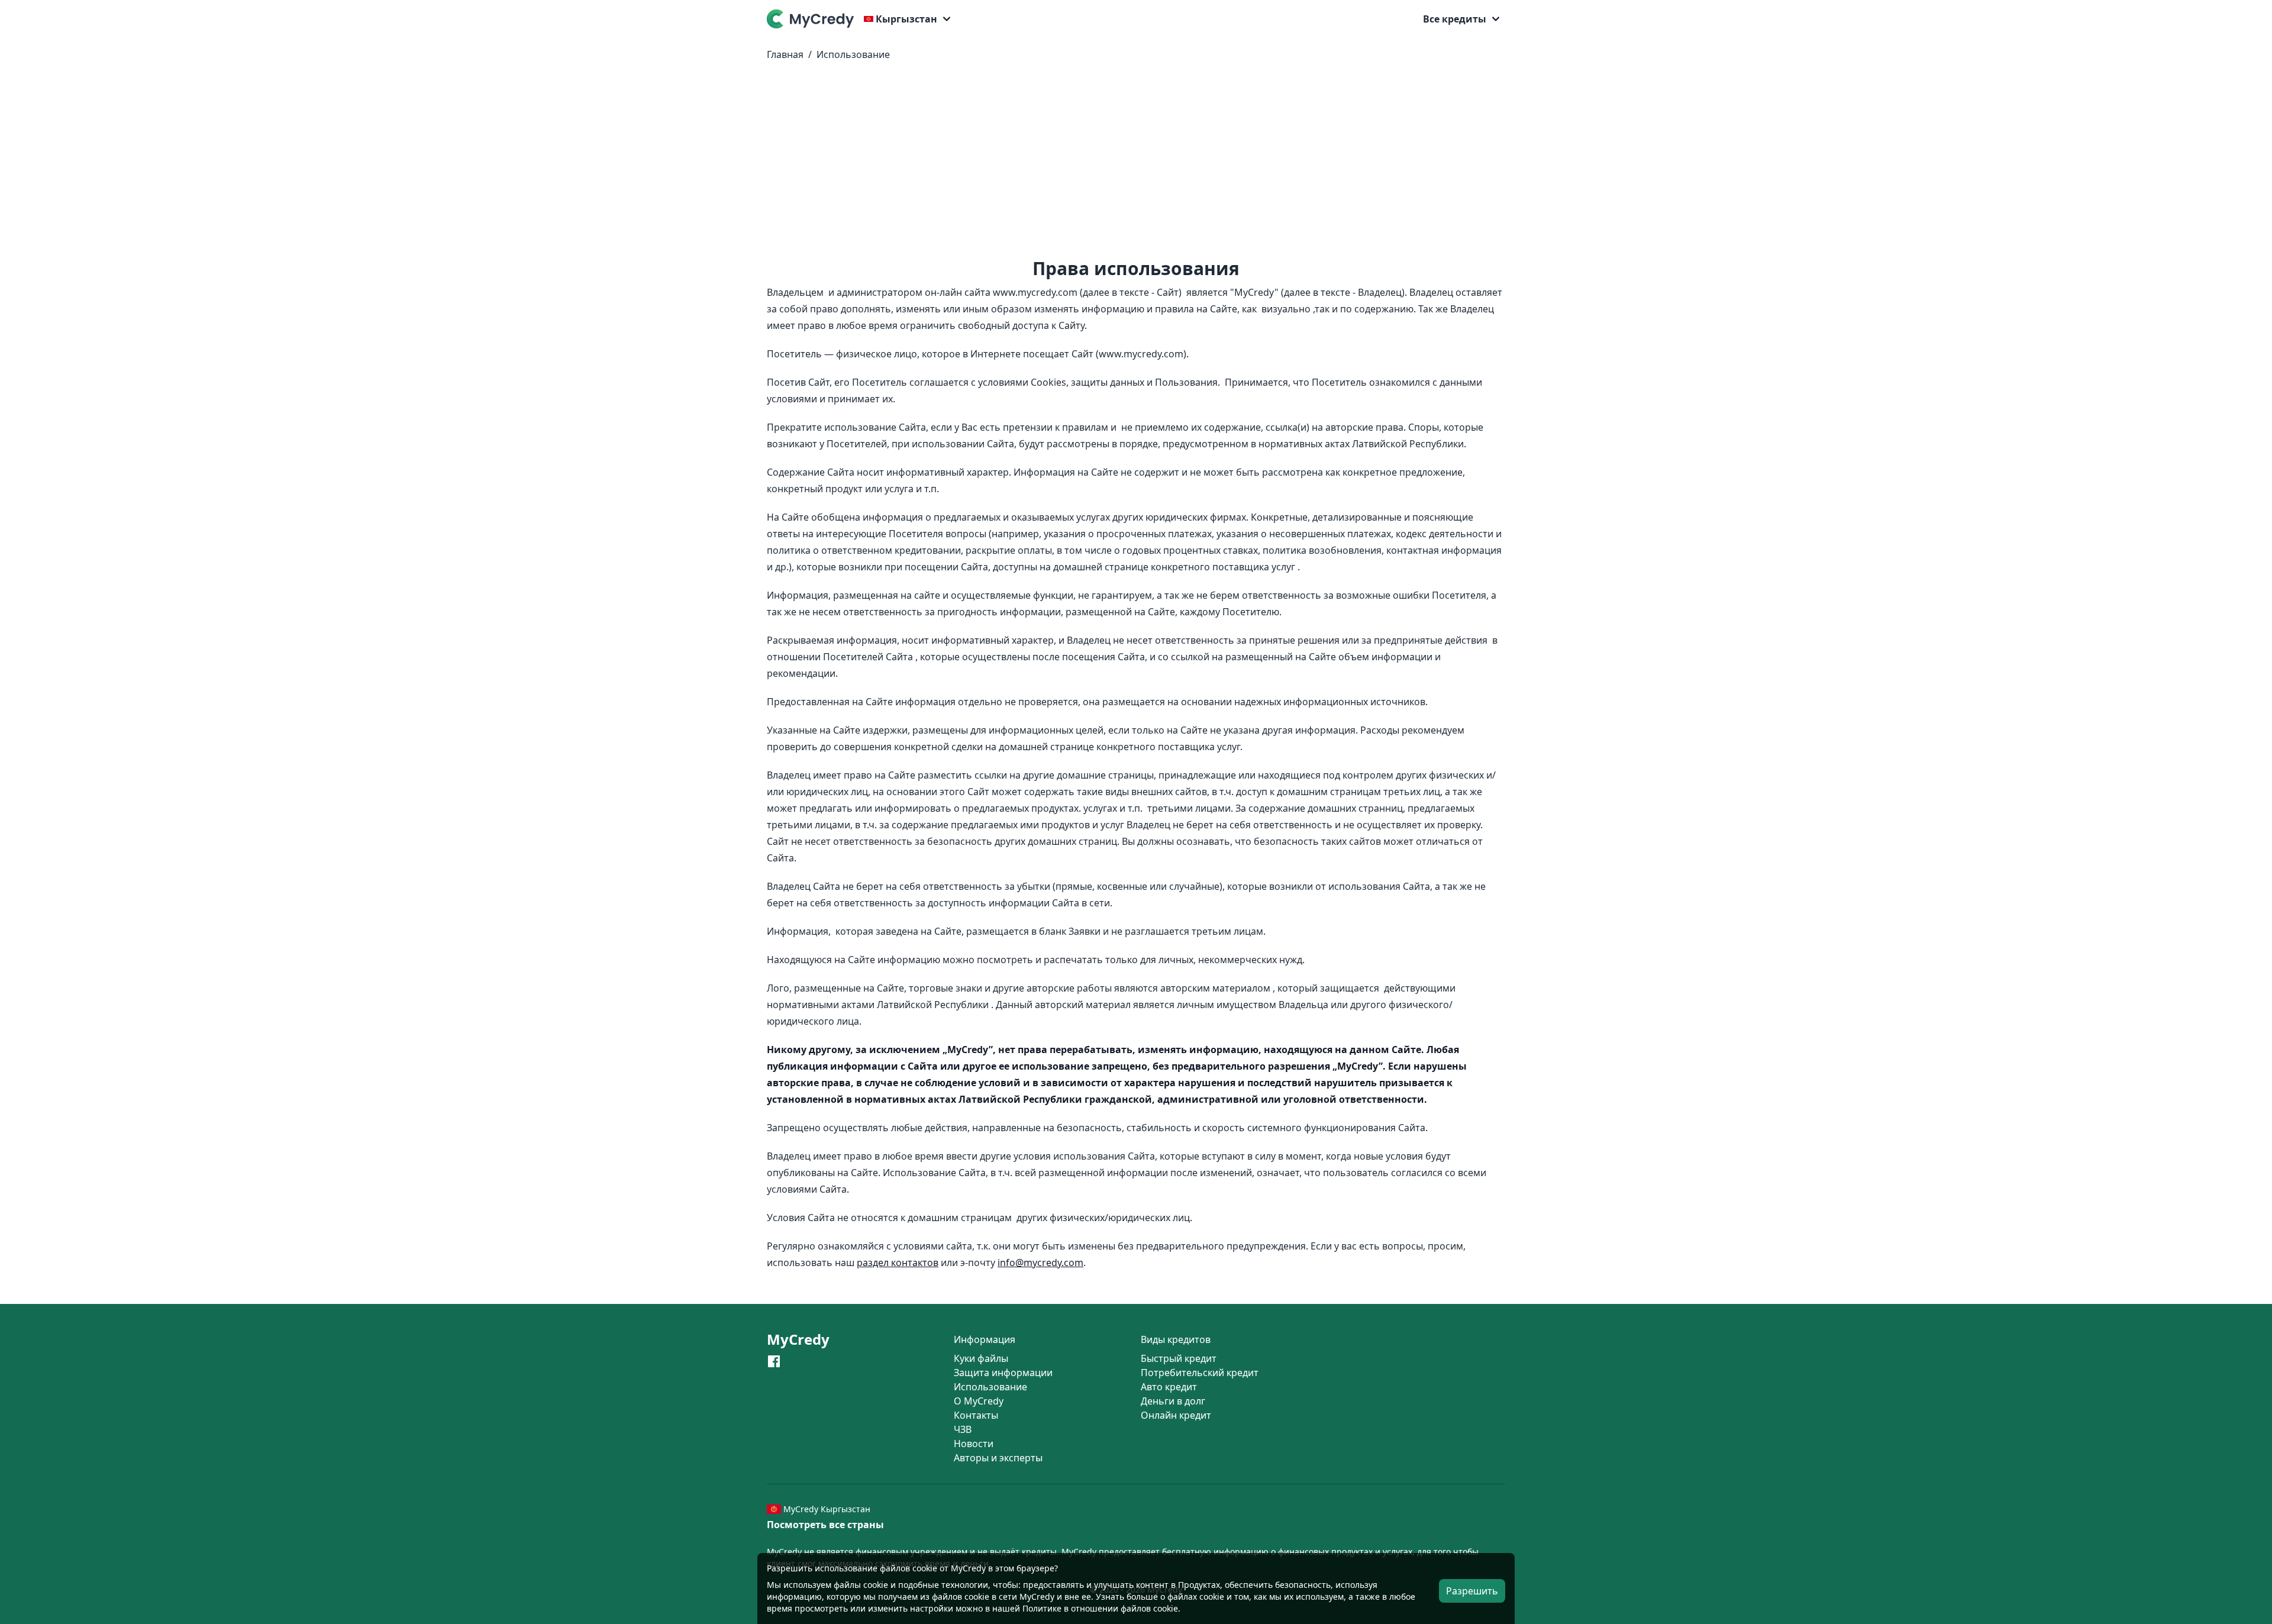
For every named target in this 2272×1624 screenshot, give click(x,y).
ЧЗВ (963, 1429)
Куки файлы (981, 1358)
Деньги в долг (1173, 1401)
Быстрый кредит (1179, 1358)
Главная (785, 54)
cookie (876, 1585)
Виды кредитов (1176, 1339)
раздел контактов (898, 1263)
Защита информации (1003, 1373)
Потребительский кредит (1200, 1373)
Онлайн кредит (1176, 1415)
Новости (974, 1444)
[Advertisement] (1136, 164)
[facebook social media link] (774, 1361)
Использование (853, 54)
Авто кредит (1169, 1387)
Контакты (976, 1415)
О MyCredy (979, 1401)
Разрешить (1472, 1591)
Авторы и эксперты (998, 1458)
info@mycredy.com (1040, 1263)
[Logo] (813, 19)
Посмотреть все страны (825, 1525)
